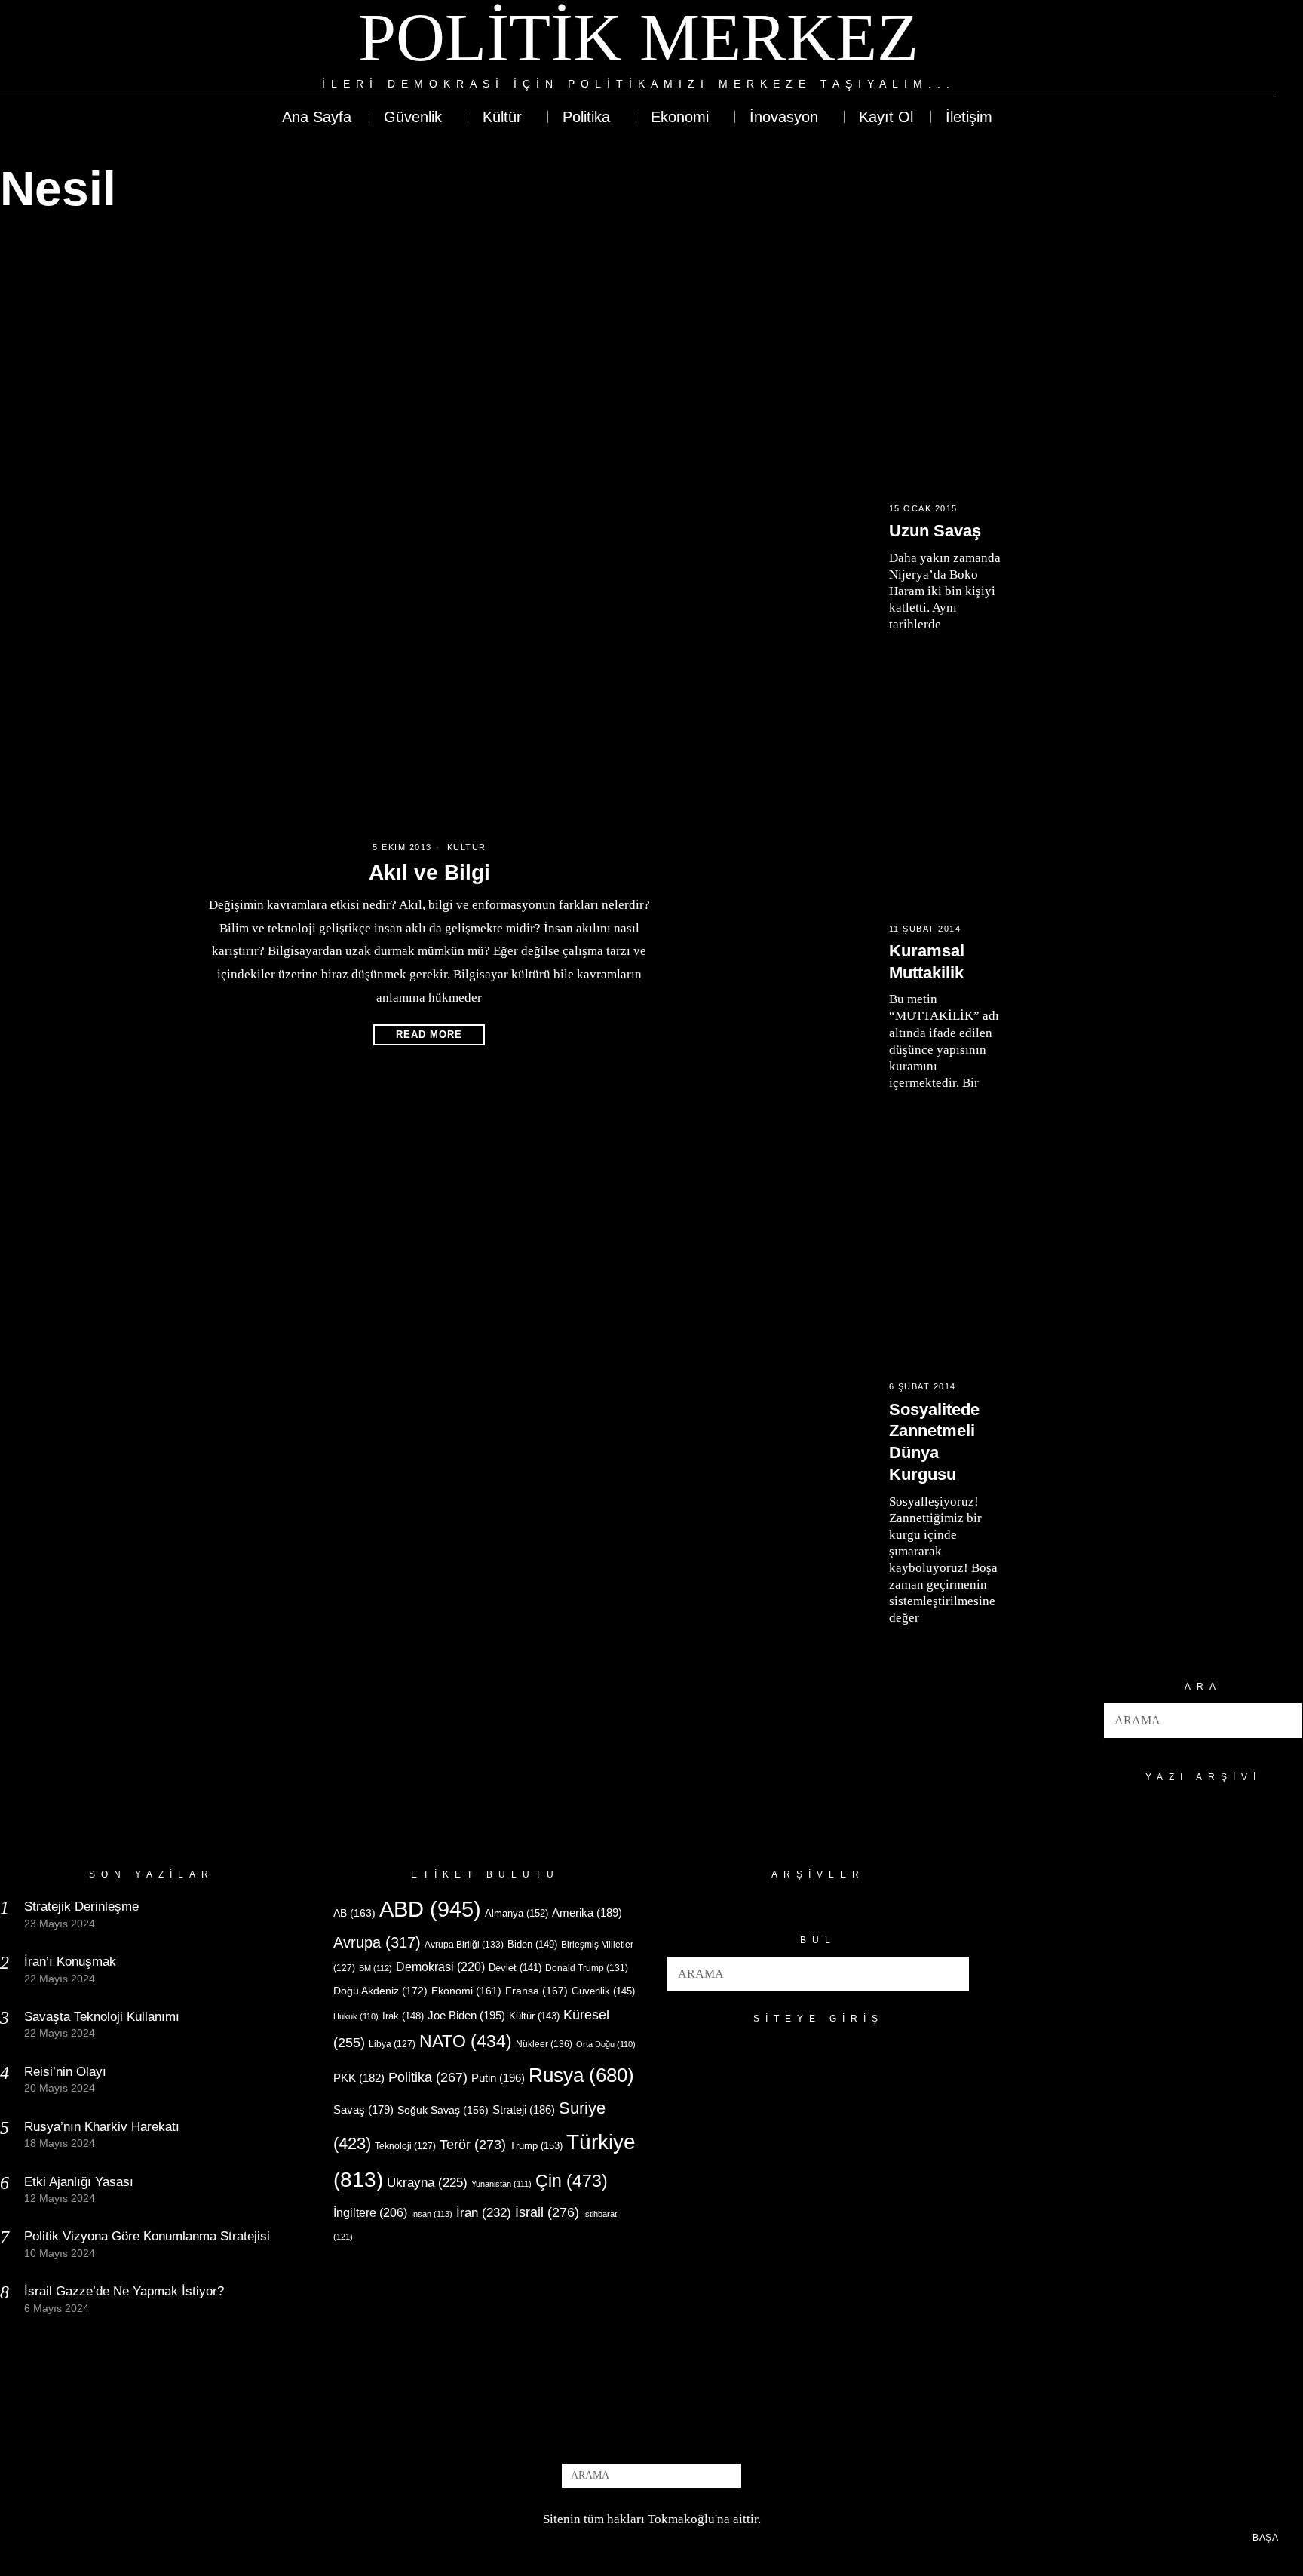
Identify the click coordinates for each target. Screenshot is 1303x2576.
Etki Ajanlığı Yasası (79, 2182)
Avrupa (377, 1942)
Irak (403, 2016)
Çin (572, 2181)
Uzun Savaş (935, 531)
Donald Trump (587, 1968)
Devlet (515, 1968)
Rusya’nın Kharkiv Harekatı (102, 2127)
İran (484, 2213)
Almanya (517, 1913)
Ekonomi (466, 1991)
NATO (466, 2042)
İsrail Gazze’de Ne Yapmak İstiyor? (126, 2291)
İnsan (432, 2214)
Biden (532, 1944)
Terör (473, 2144)
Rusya (581, 2075)
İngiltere (370, 2212)
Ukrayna (427, 2183)
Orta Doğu (606, 2044)
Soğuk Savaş (443, 2110)
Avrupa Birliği (464, 1945)
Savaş (363, 2110)
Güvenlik (603, 1991)
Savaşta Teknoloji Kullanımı (102, 2017)
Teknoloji (405, 2146)
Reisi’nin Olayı (65, 2072)
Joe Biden (466, 2015)
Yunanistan (501, 2184)
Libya (392, 2044)
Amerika (587, 1913)
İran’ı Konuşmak (70, 1962)
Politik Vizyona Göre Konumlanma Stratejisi (147, 2236)
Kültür (467, 847)
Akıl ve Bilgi (429, 872)
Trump (536, 2146)
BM (376, 1968)
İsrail (547, 2212)
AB (354, 1913)
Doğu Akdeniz (380, 1991)
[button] (1285, 1721)
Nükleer (544, 2044)
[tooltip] (1210, 47)
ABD (430, 1909)
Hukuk (356, 2016)
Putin (498, 2078)
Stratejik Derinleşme (81, 1907)
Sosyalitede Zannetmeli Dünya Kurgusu (934, 1442)
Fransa (537, 1991)
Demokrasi (440, 1967)
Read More (429, 1035)
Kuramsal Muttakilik (927, 962)
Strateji (524, 2109)
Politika (428, 2077)
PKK (359, 2078)
